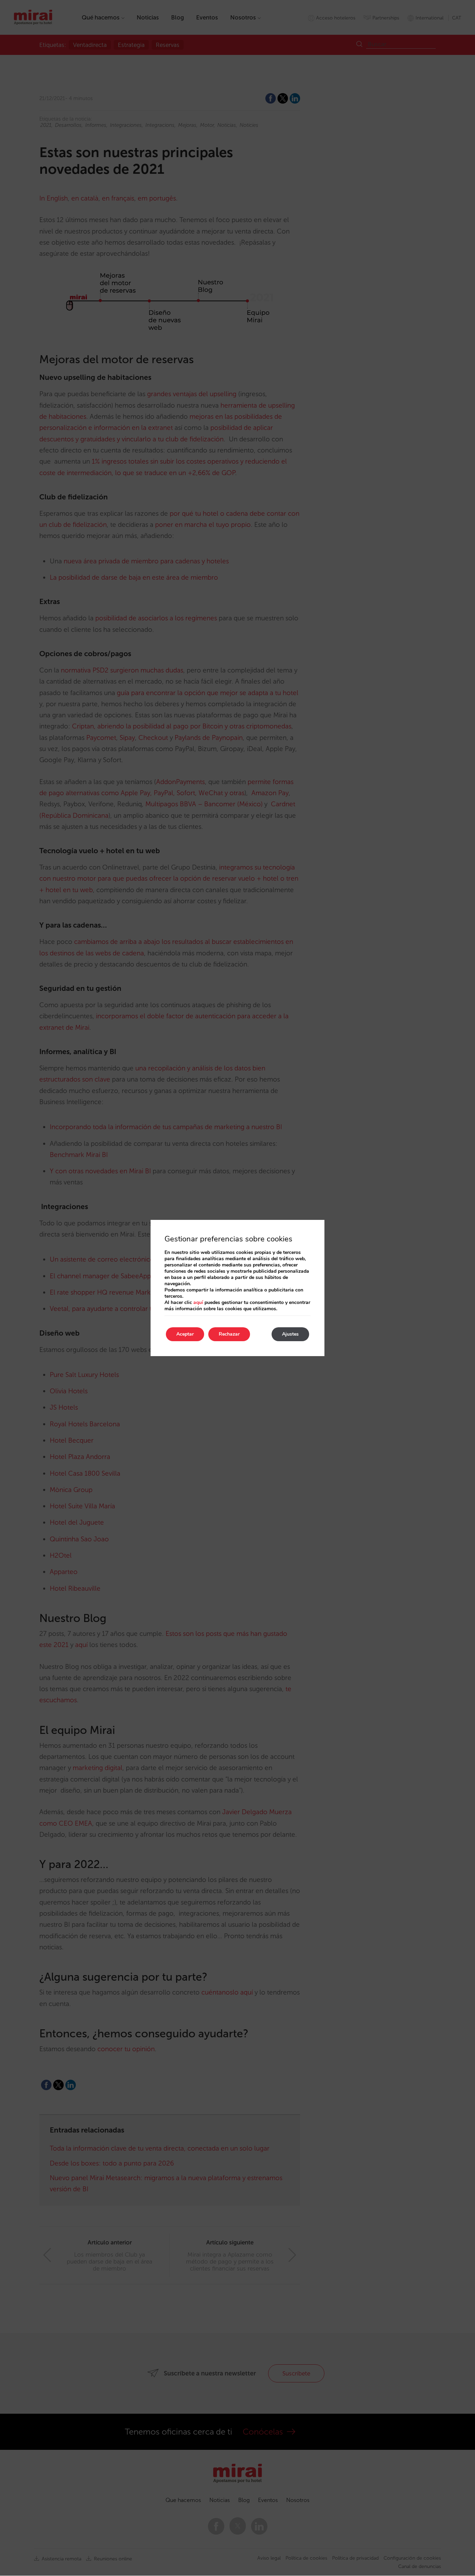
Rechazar (229, 1334)
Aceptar (185, 1334)
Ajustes (290, 1334)
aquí (198, 1302)
